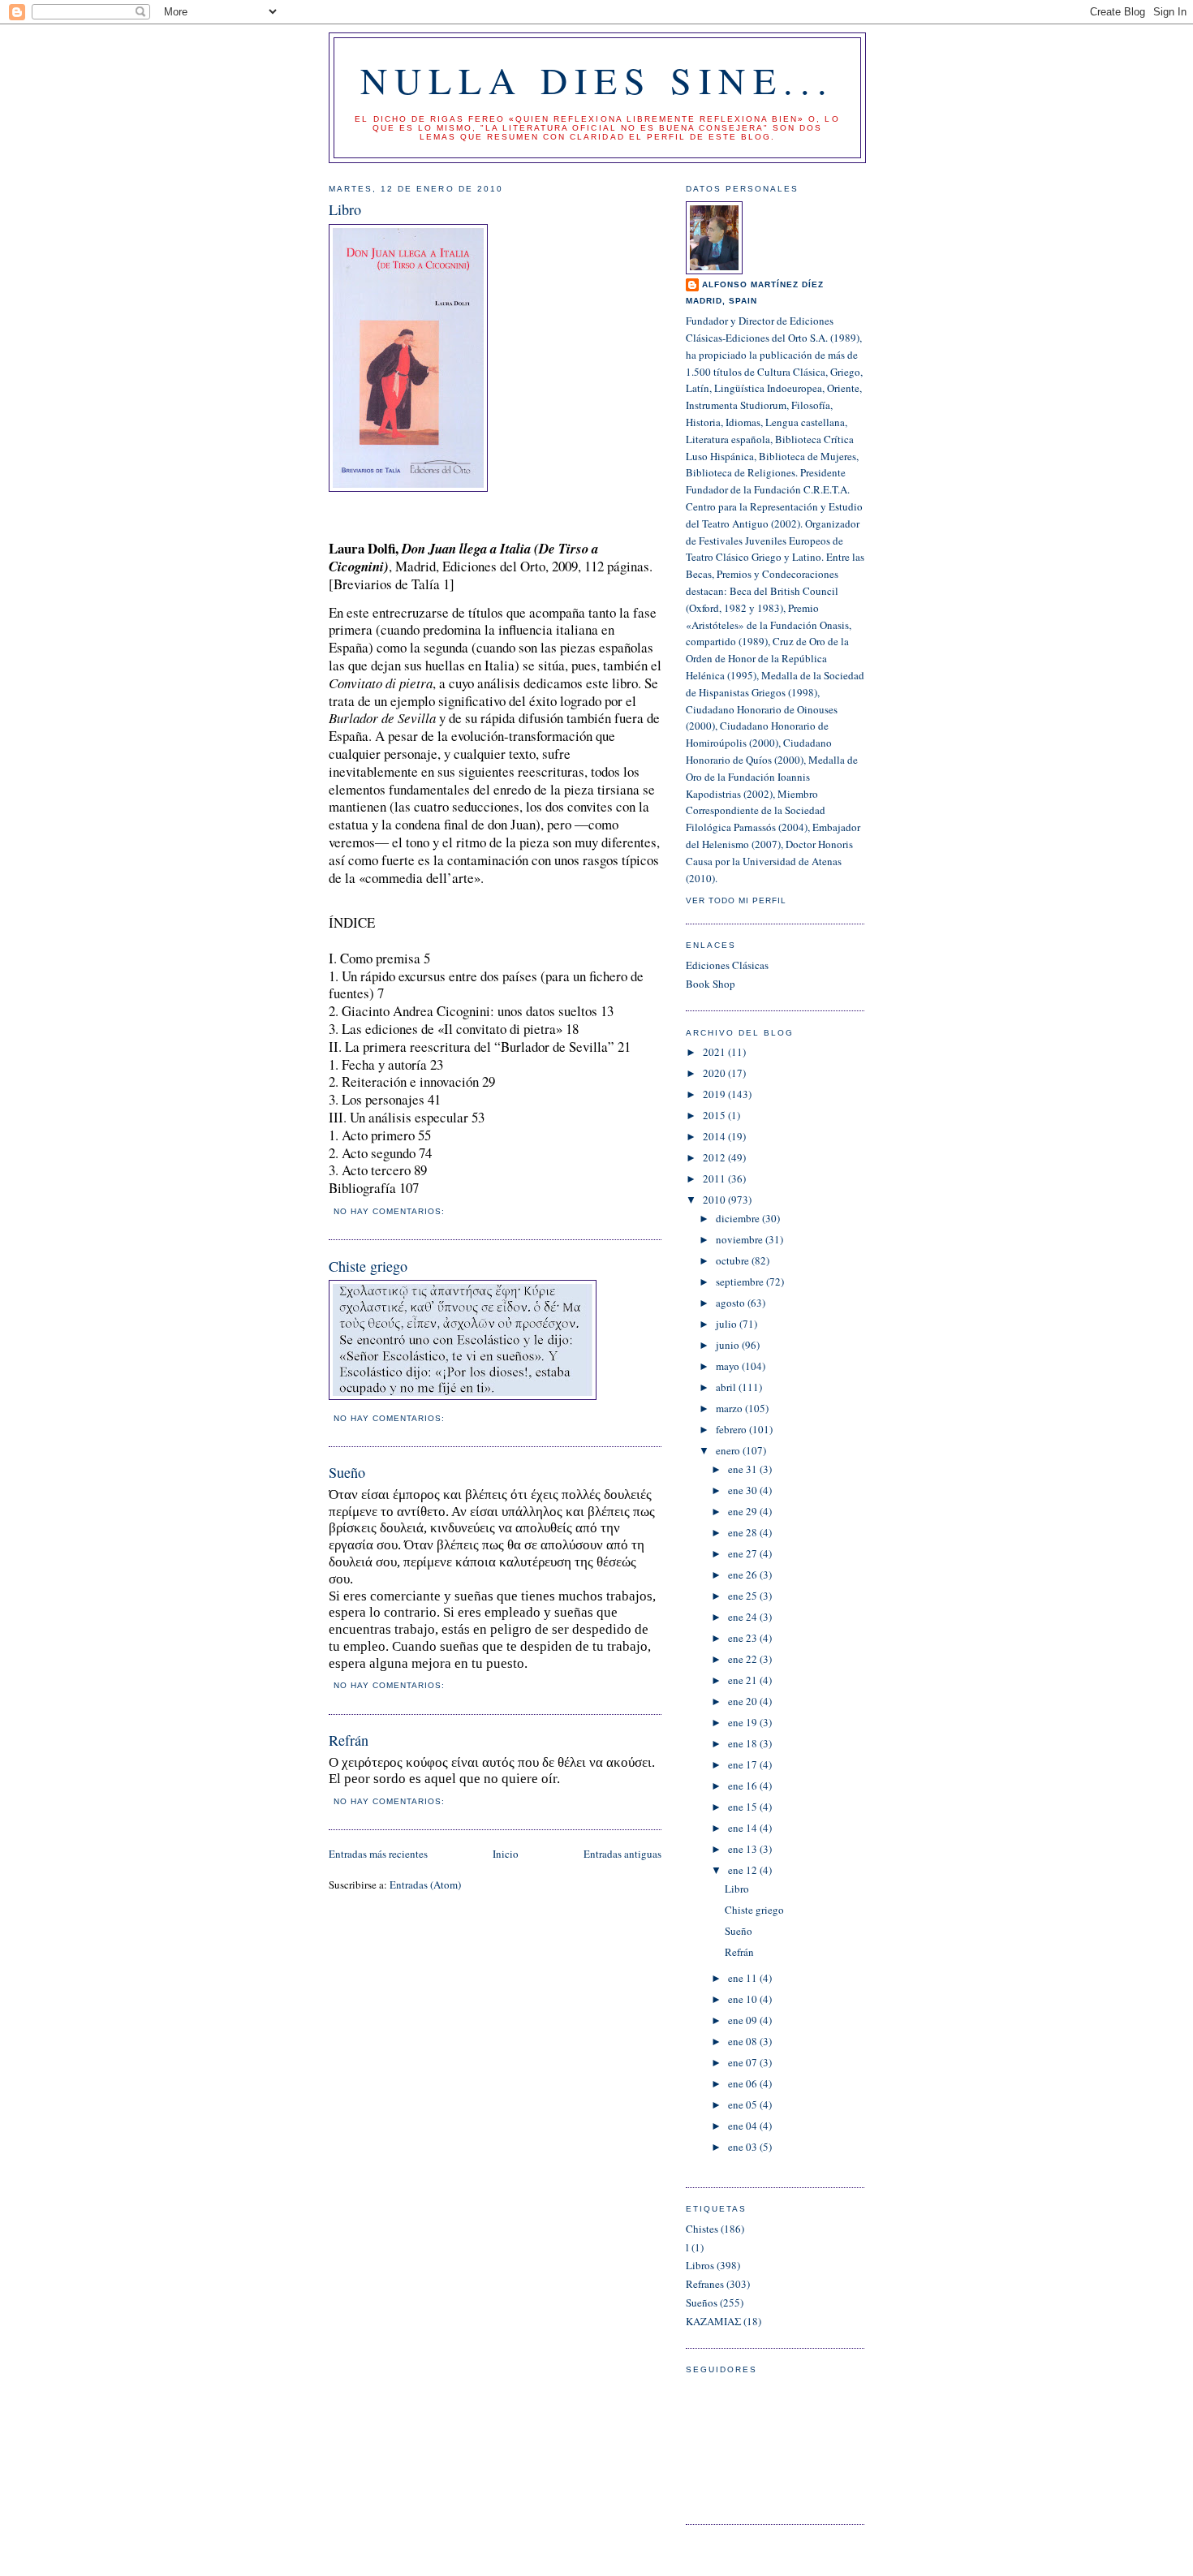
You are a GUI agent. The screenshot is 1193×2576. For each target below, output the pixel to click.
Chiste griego (368, 1266)
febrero (732, 1429)
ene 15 (744, 1807)
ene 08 (744, 2041)
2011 (715, 1178)
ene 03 (744, 2147)
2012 (715, 1157)
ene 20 (744, 1701)
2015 (715, 1115)
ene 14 (744, 1828)
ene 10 (744, 1999)
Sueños (702, 2302)
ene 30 (744, 1490)
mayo (729, 1366)
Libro (345, 209)
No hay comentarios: (391, 1211)
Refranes (705, 2284)
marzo (730, 1408)
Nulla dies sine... (598, 80)
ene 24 (744, 1617)
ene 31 (744, 1469)
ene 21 (744, 1680)
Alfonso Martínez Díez (763, 284)
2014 (715, 1136)
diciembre (739, 1218)
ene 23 (744, 1638)
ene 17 (744, 1764)
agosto (732, 1303)
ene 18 (744, 1743)
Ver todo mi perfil (736, 900)
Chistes (702, 2229)
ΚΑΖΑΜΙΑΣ (713, 2321)
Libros (700, 2265)
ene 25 (744, 1596)
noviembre (741, 1239)
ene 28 (744, 1532)
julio (728, 1324)
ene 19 (744, 1722)
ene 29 (744, 1511)
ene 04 (744, 2126)
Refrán (349, 1740)
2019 (715, 1094)
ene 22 (744, 1659)
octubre (734, 1260)
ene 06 (744, 2083)
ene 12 (744, 1870)
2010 (715, 1200)
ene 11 (744, 1978)
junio (729, 1345)
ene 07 (744, 2062)
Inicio (506, 1854)
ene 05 (744, 2104)
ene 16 (744, 1786)
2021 (715, 1052)
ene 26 (744, 1574)
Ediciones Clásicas (727, 965)
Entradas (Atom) (425, 1885)
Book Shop (711, 984)
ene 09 (744, 2020)
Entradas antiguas (622, 1854)
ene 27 (744, 1553)
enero (729, 1450)
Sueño (347, 1472)
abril (727, 1387)
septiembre (741, 1282)
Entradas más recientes (378, 1854)
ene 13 (744, 1849)
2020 (715, 1073)
